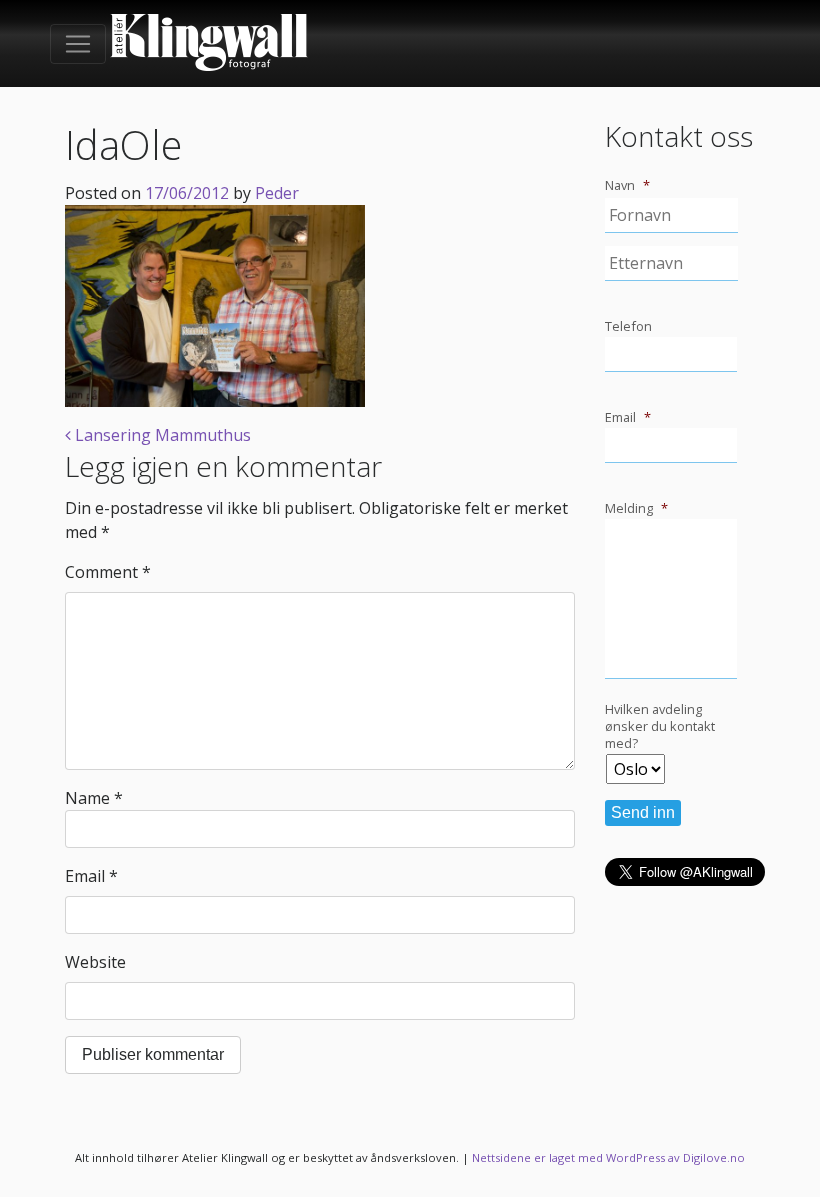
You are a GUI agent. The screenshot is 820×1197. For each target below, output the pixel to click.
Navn (627, 185)
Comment (108, 572)
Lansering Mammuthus (161, 435)
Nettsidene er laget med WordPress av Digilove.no (608, 1157)
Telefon (628, 326)
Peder (277, 193)
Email (91, 876)
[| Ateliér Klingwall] (209, 43)
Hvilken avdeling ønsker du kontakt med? (660, 726)
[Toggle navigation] (78, 44)
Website (95, 962)
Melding (636, 508)
